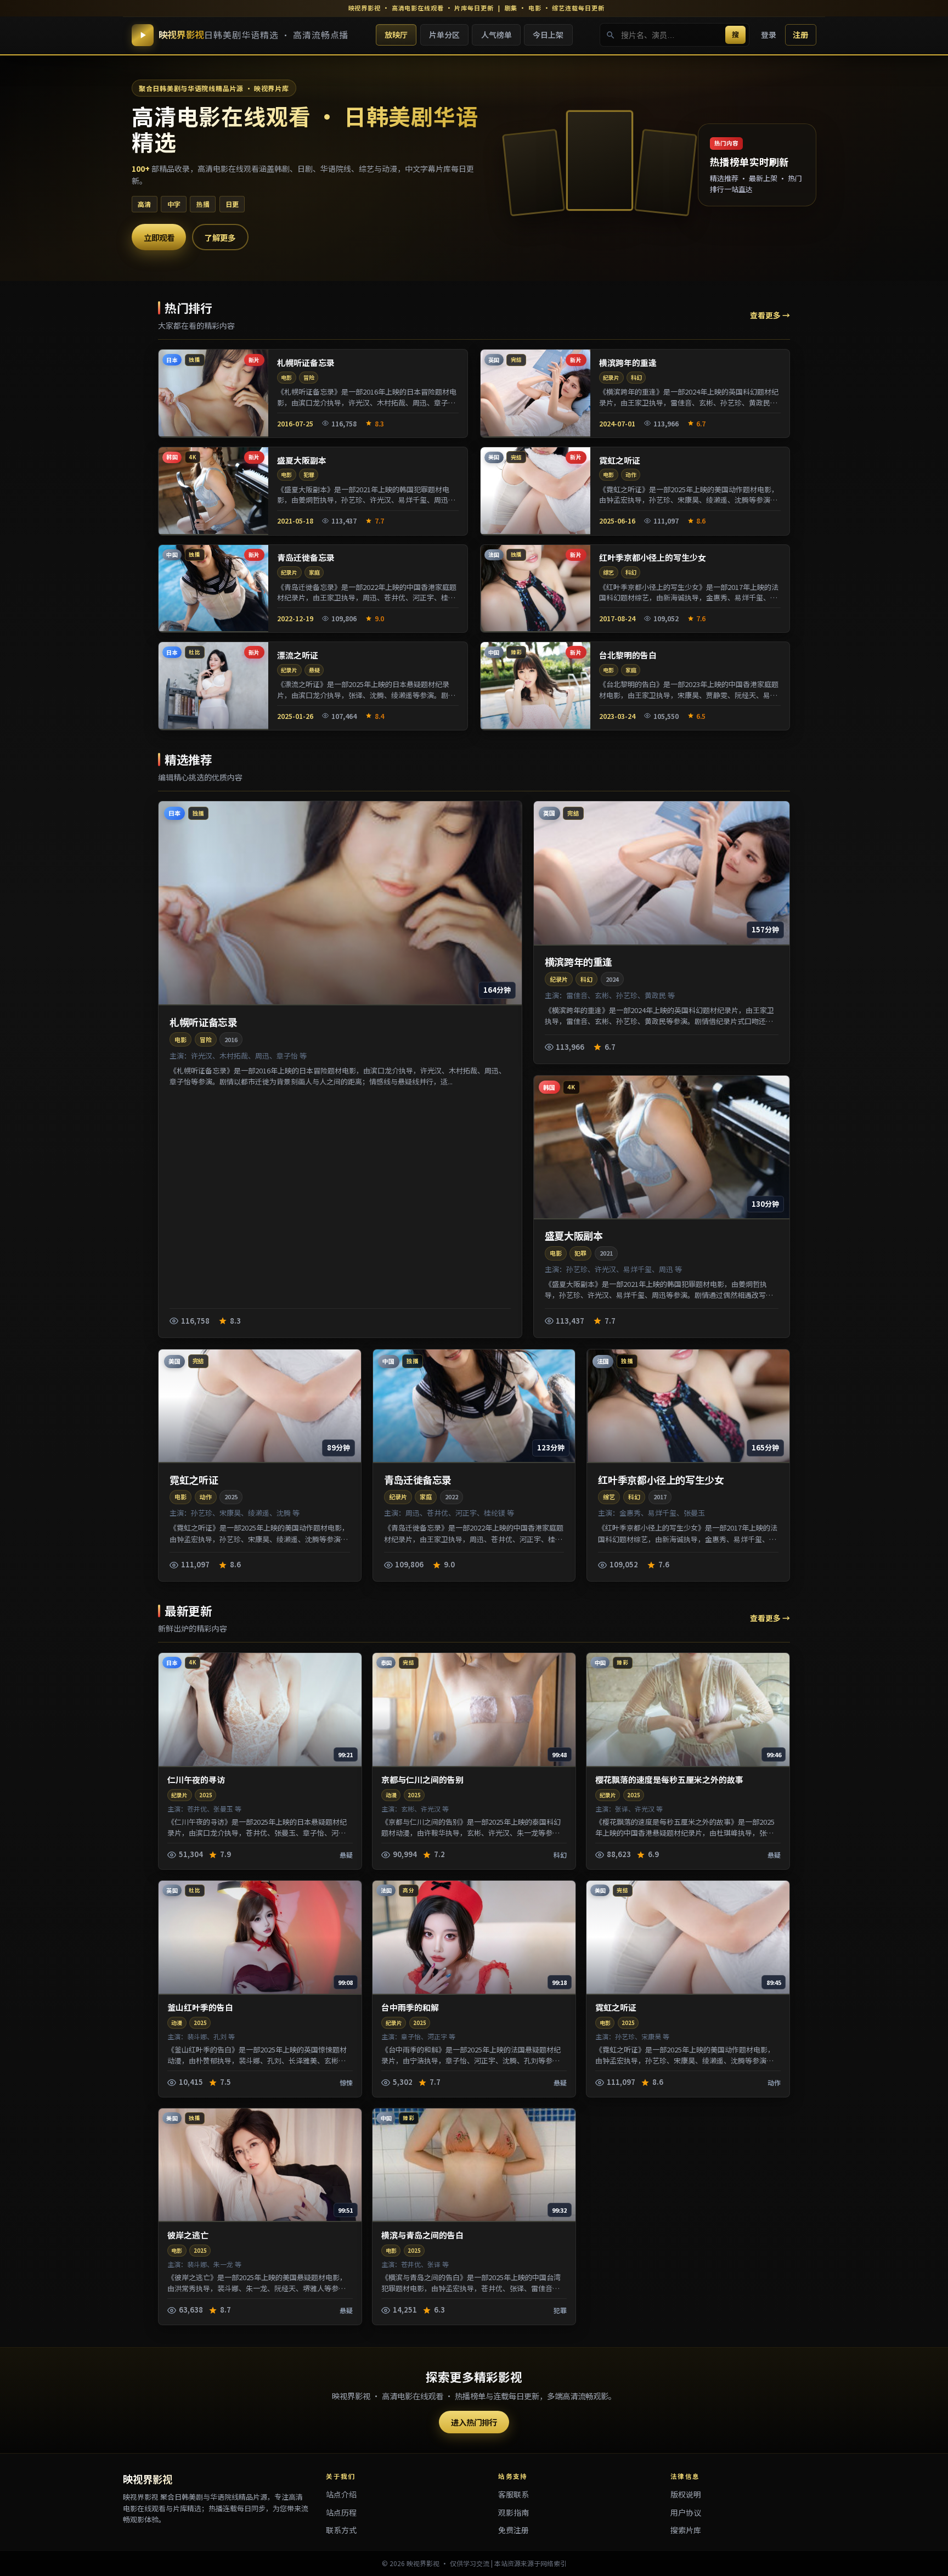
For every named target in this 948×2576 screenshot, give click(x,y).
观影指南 (513, 2512)
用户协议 (686, 2512)
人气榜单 (496, 35)
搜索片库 (686, 2530)
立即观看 (159, 237)
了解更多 (220, 237)
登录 (769, 35)
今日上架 (548, 35)
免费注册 (513, 2530)
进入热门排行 (474, 2422)
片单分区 (444, 35)
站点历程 (341, 2512)
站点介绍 (341, 2494)
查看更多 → (770, 315)
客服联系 (513, 2494)
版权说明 (686, 2494)
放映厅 (396, 35)
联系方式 (341, 2530)
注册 (800, 35)
